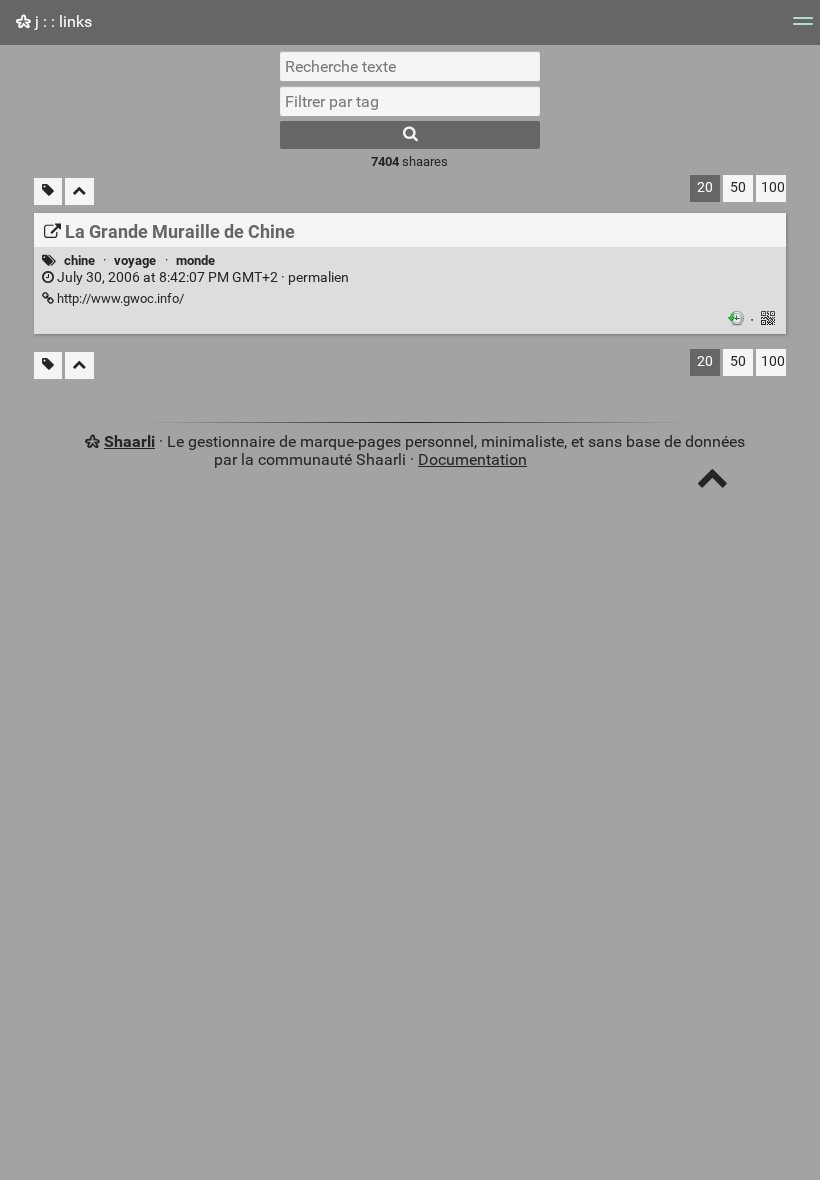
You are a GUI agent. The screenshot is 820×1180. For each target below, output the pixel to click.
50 (738, 187)
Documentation (472, 459)
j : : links (61, 21)
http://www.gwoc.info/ (119, 298)
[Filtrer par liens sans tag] (48, 191)
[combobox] (410, 101)
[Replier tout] (79, 191)
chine (79, 260)
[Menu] (803, 27)
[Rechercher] (410, 135)
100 (773, 187)
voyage (135, 260)
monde (195, 260)
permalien (201, 277)
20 (705, 187)
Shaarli (129, 441)
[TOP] (712, 482)
